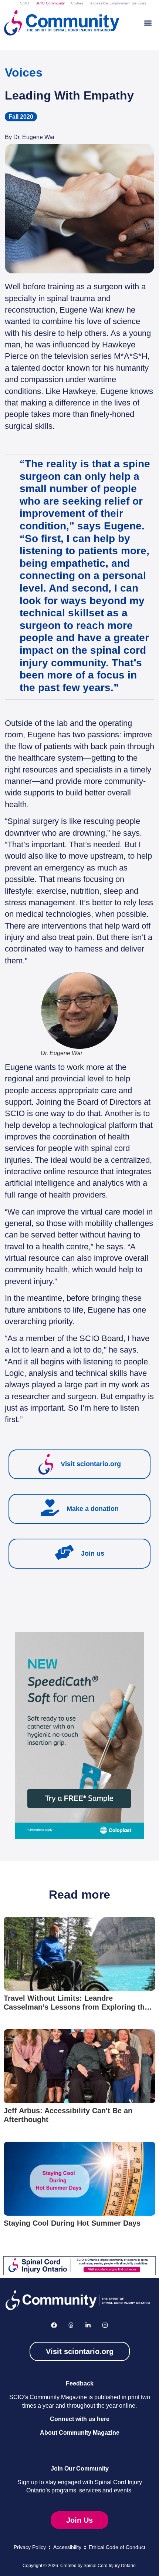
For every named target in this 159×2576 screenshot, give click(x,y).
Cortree (77, 3)
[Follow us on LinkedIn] (88, 2325)
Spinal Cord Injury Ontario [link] (110, 2566)
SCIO (25, 3)
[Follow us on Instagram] (105, 2325)
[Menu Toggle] (148, 23)
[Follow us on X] (71, 2325)
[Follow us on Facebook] (54, 2325)
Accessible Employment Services (118, 3)
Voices (24, 73)
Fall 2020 (21, 117)
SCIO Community (50, 3)
